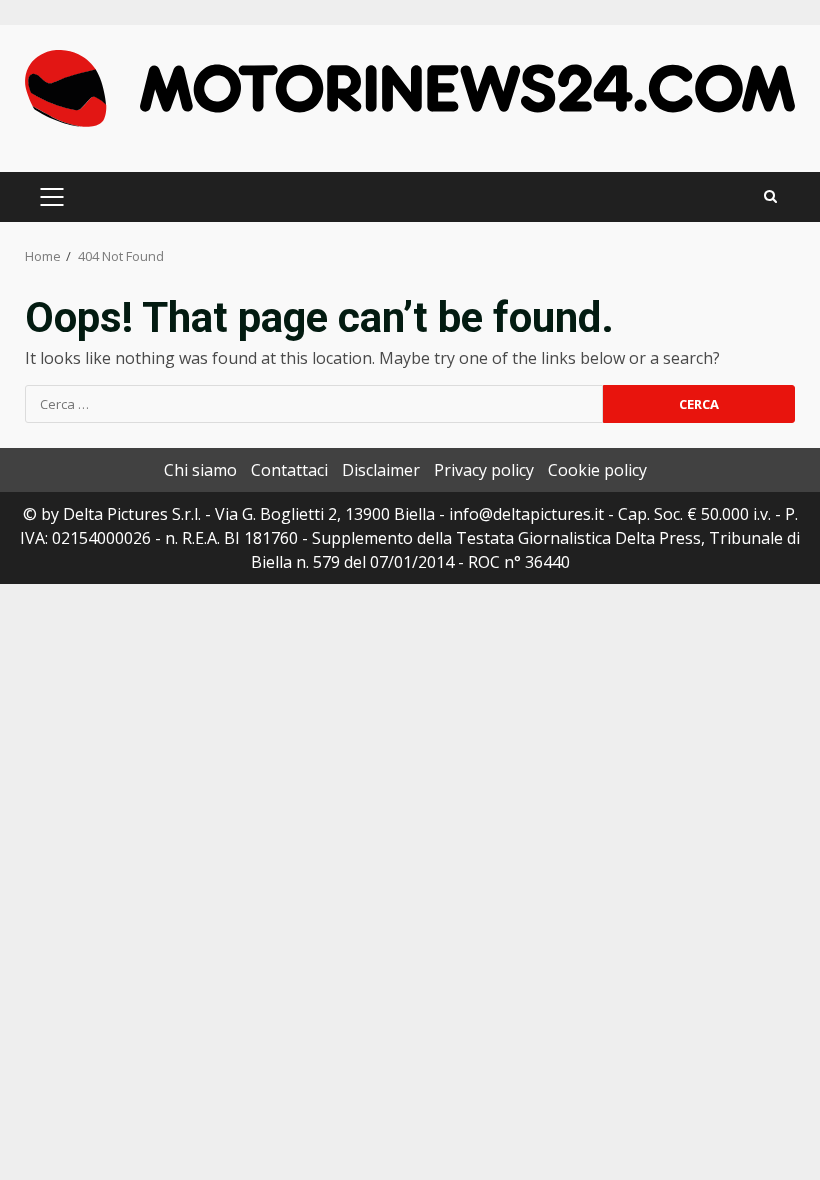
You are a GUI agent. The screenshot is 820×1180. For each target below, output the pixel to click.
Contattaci (289, 470)
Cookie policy (597, 470)
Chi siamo (200, 470)
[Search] (770, 196)
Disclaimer (381, 470)
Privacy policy (484, 470)
